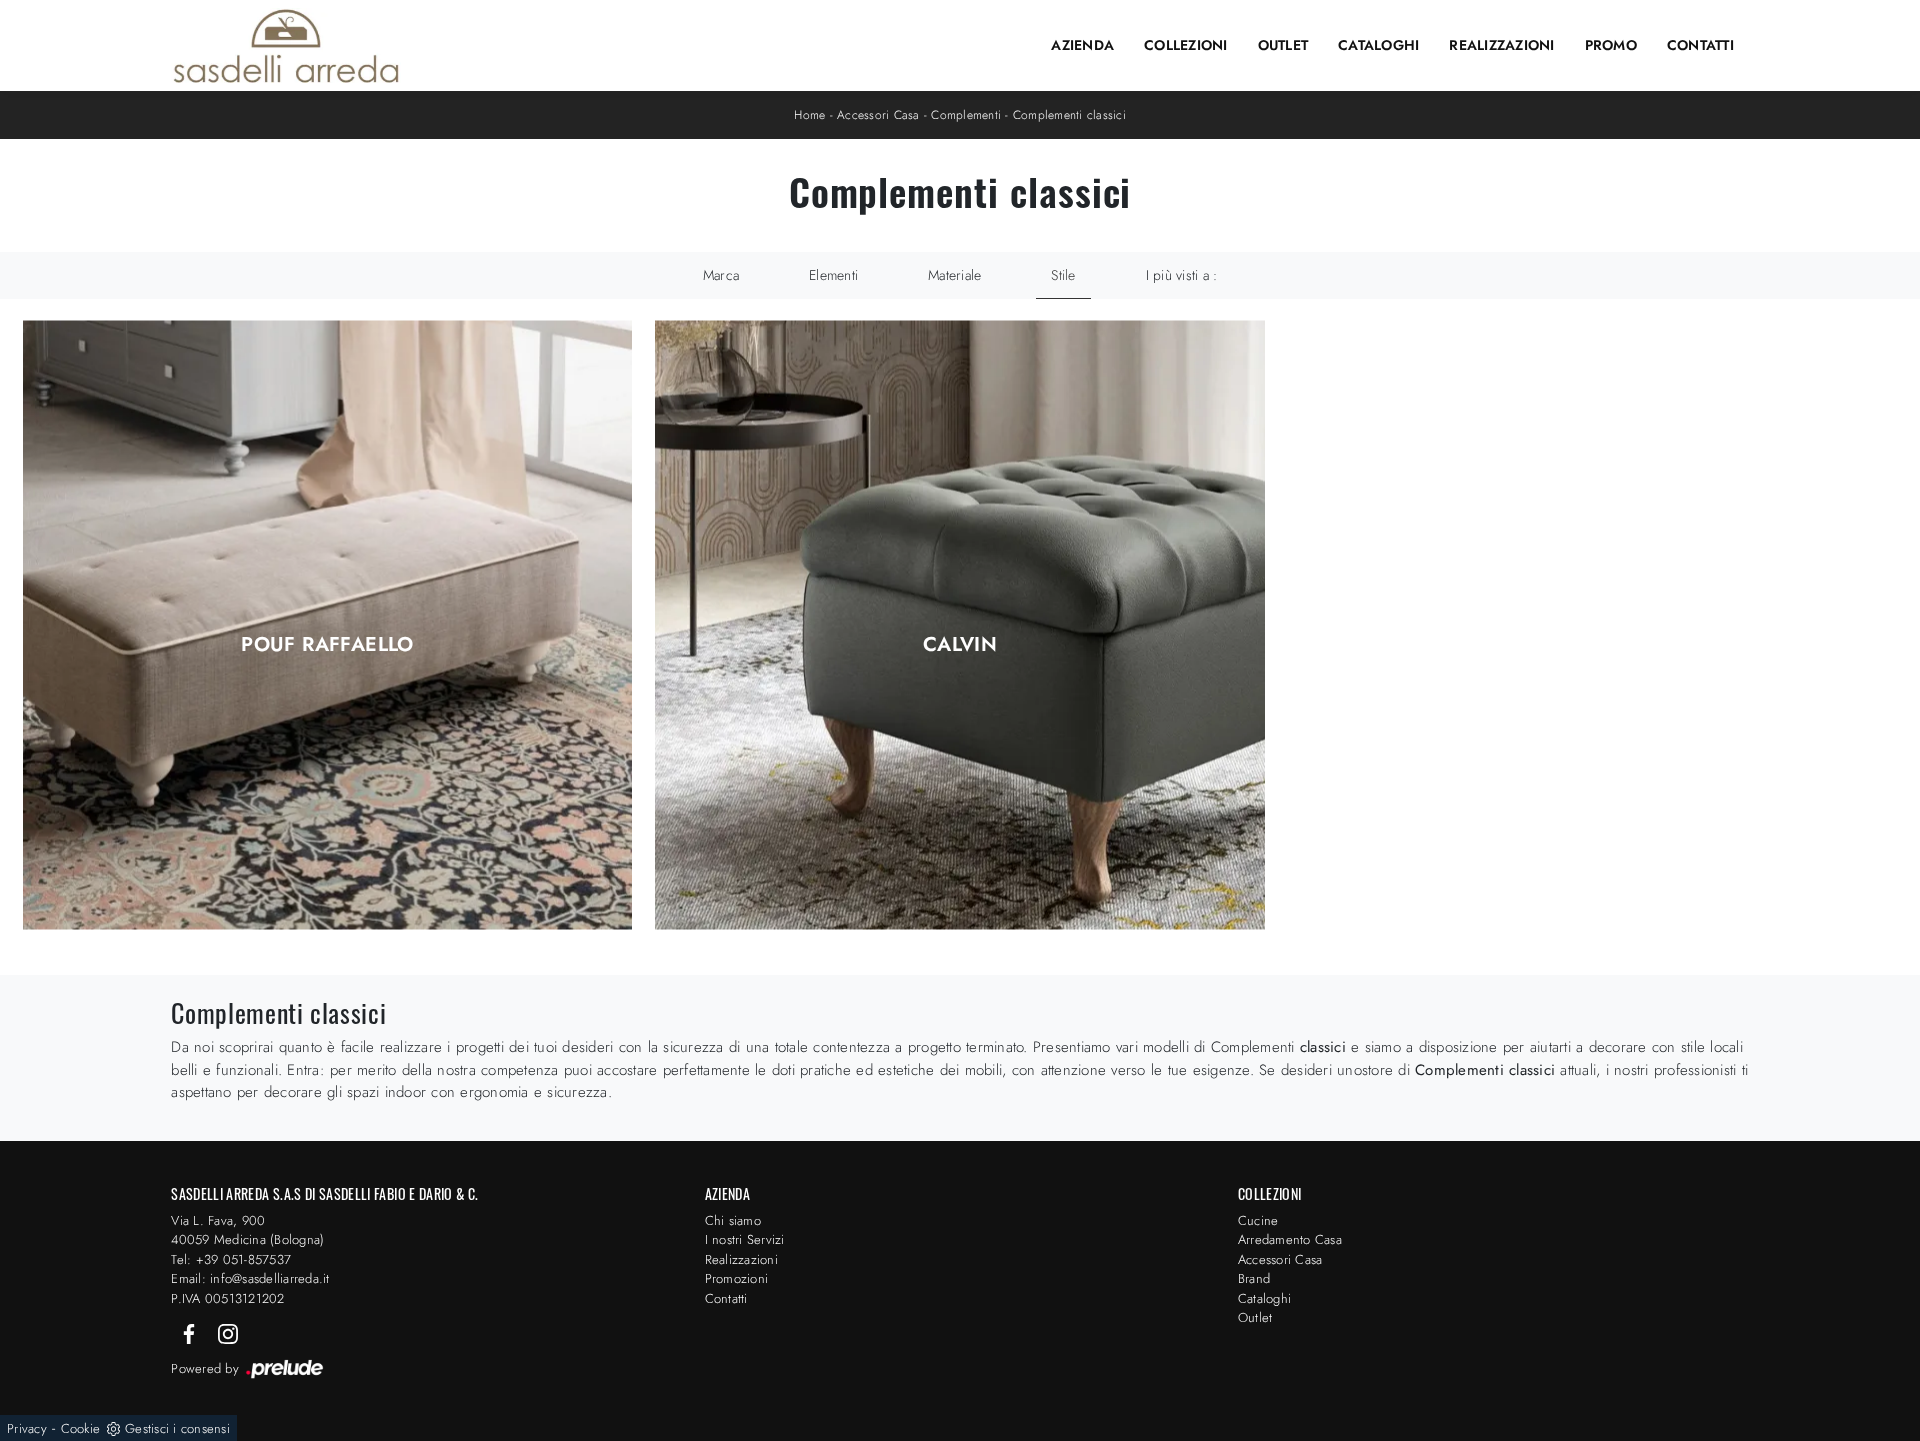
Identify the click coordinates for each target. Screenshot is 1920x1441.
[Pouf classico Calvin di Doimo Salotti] (960, 625)
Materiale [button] (954, 275)
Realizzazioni (1501, 45)
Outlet (1283, 45)
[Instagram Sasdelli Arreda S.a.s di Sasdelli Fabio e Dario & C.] (228, 1332)
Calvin (960, 645)
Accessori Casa (878, 115)
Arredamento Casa (1290, 1239)
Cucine (1258, 1220)
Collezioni (1186, 45)
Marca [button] (721, 275)
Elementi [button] (833, 275)
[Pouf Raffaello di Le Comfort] (328, 625)
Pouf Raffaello (327, 645)
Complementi (966, 115)
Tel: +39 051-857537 (231, 1259)
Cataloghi (1378, 45)
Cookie (81, 1428)
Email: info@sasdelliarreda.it (250, 1278)
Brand (1254, 1278)
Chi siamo (733, 1220)
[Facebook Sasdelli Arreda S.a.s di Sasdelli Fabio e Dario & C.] (191, 1332)
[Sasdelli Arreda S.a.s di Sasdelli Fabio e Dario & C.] (286, 46)
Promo (1611, 45)
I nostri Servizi (745, 1239)
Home (809, 115)
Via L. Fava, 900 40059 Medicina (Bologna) (247, 1230)
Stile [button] (1063, 275)
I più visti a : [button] (1182, 275)
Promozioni (737, 1278)
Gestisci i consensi (177, 1428)
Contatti (1700, 45)
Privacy (27, 1428)
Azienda (1082, 45)
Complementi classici (1069, 115)
